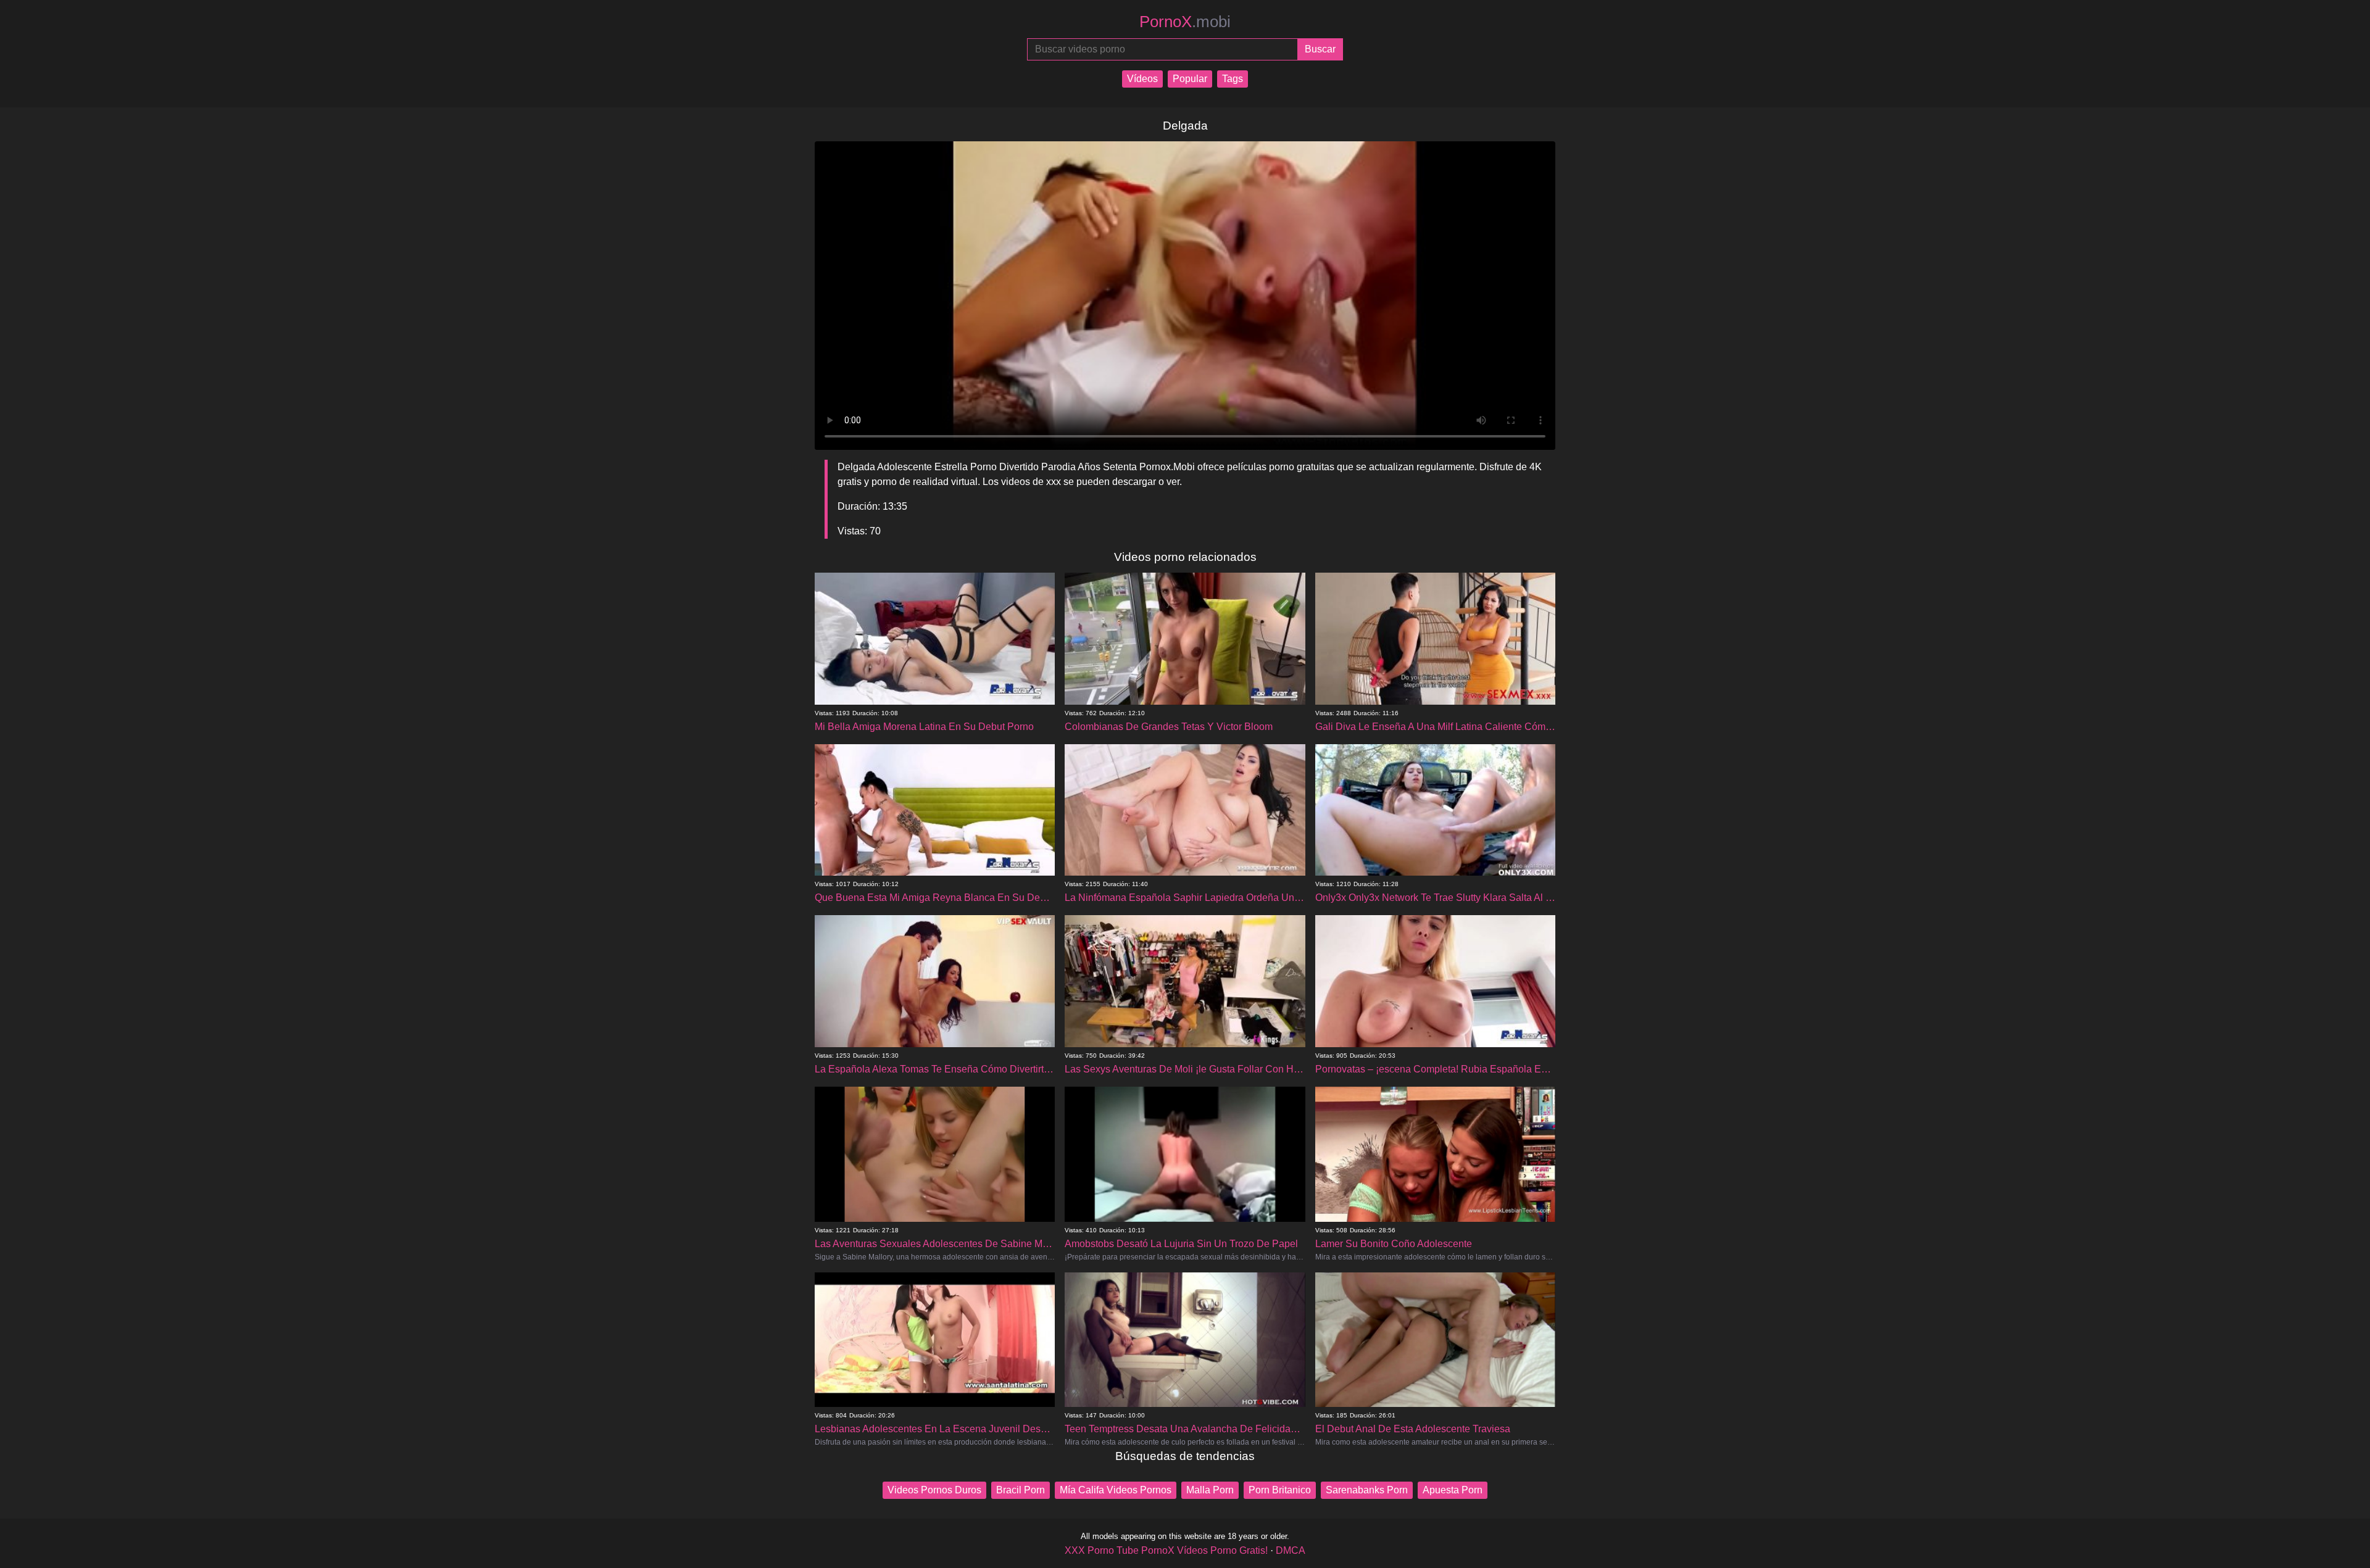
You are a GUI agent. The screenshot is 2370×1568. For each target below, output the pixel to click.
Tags (1233, 79)
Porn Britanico (1280, 1490)
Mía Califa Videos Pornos (1116, 1490)
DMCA (1291, 1550)
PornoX (1185, 22)
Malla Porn (1210, 1490)
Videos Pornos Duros (934, 1490)
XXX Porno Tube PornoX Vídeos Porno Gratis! (1166, 1550)
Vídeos (1142, 79)
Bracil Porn (1021, 1490)
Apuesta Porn (1453, 1490)
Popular (1190, 79)
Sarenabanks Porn (1367, 1490)
